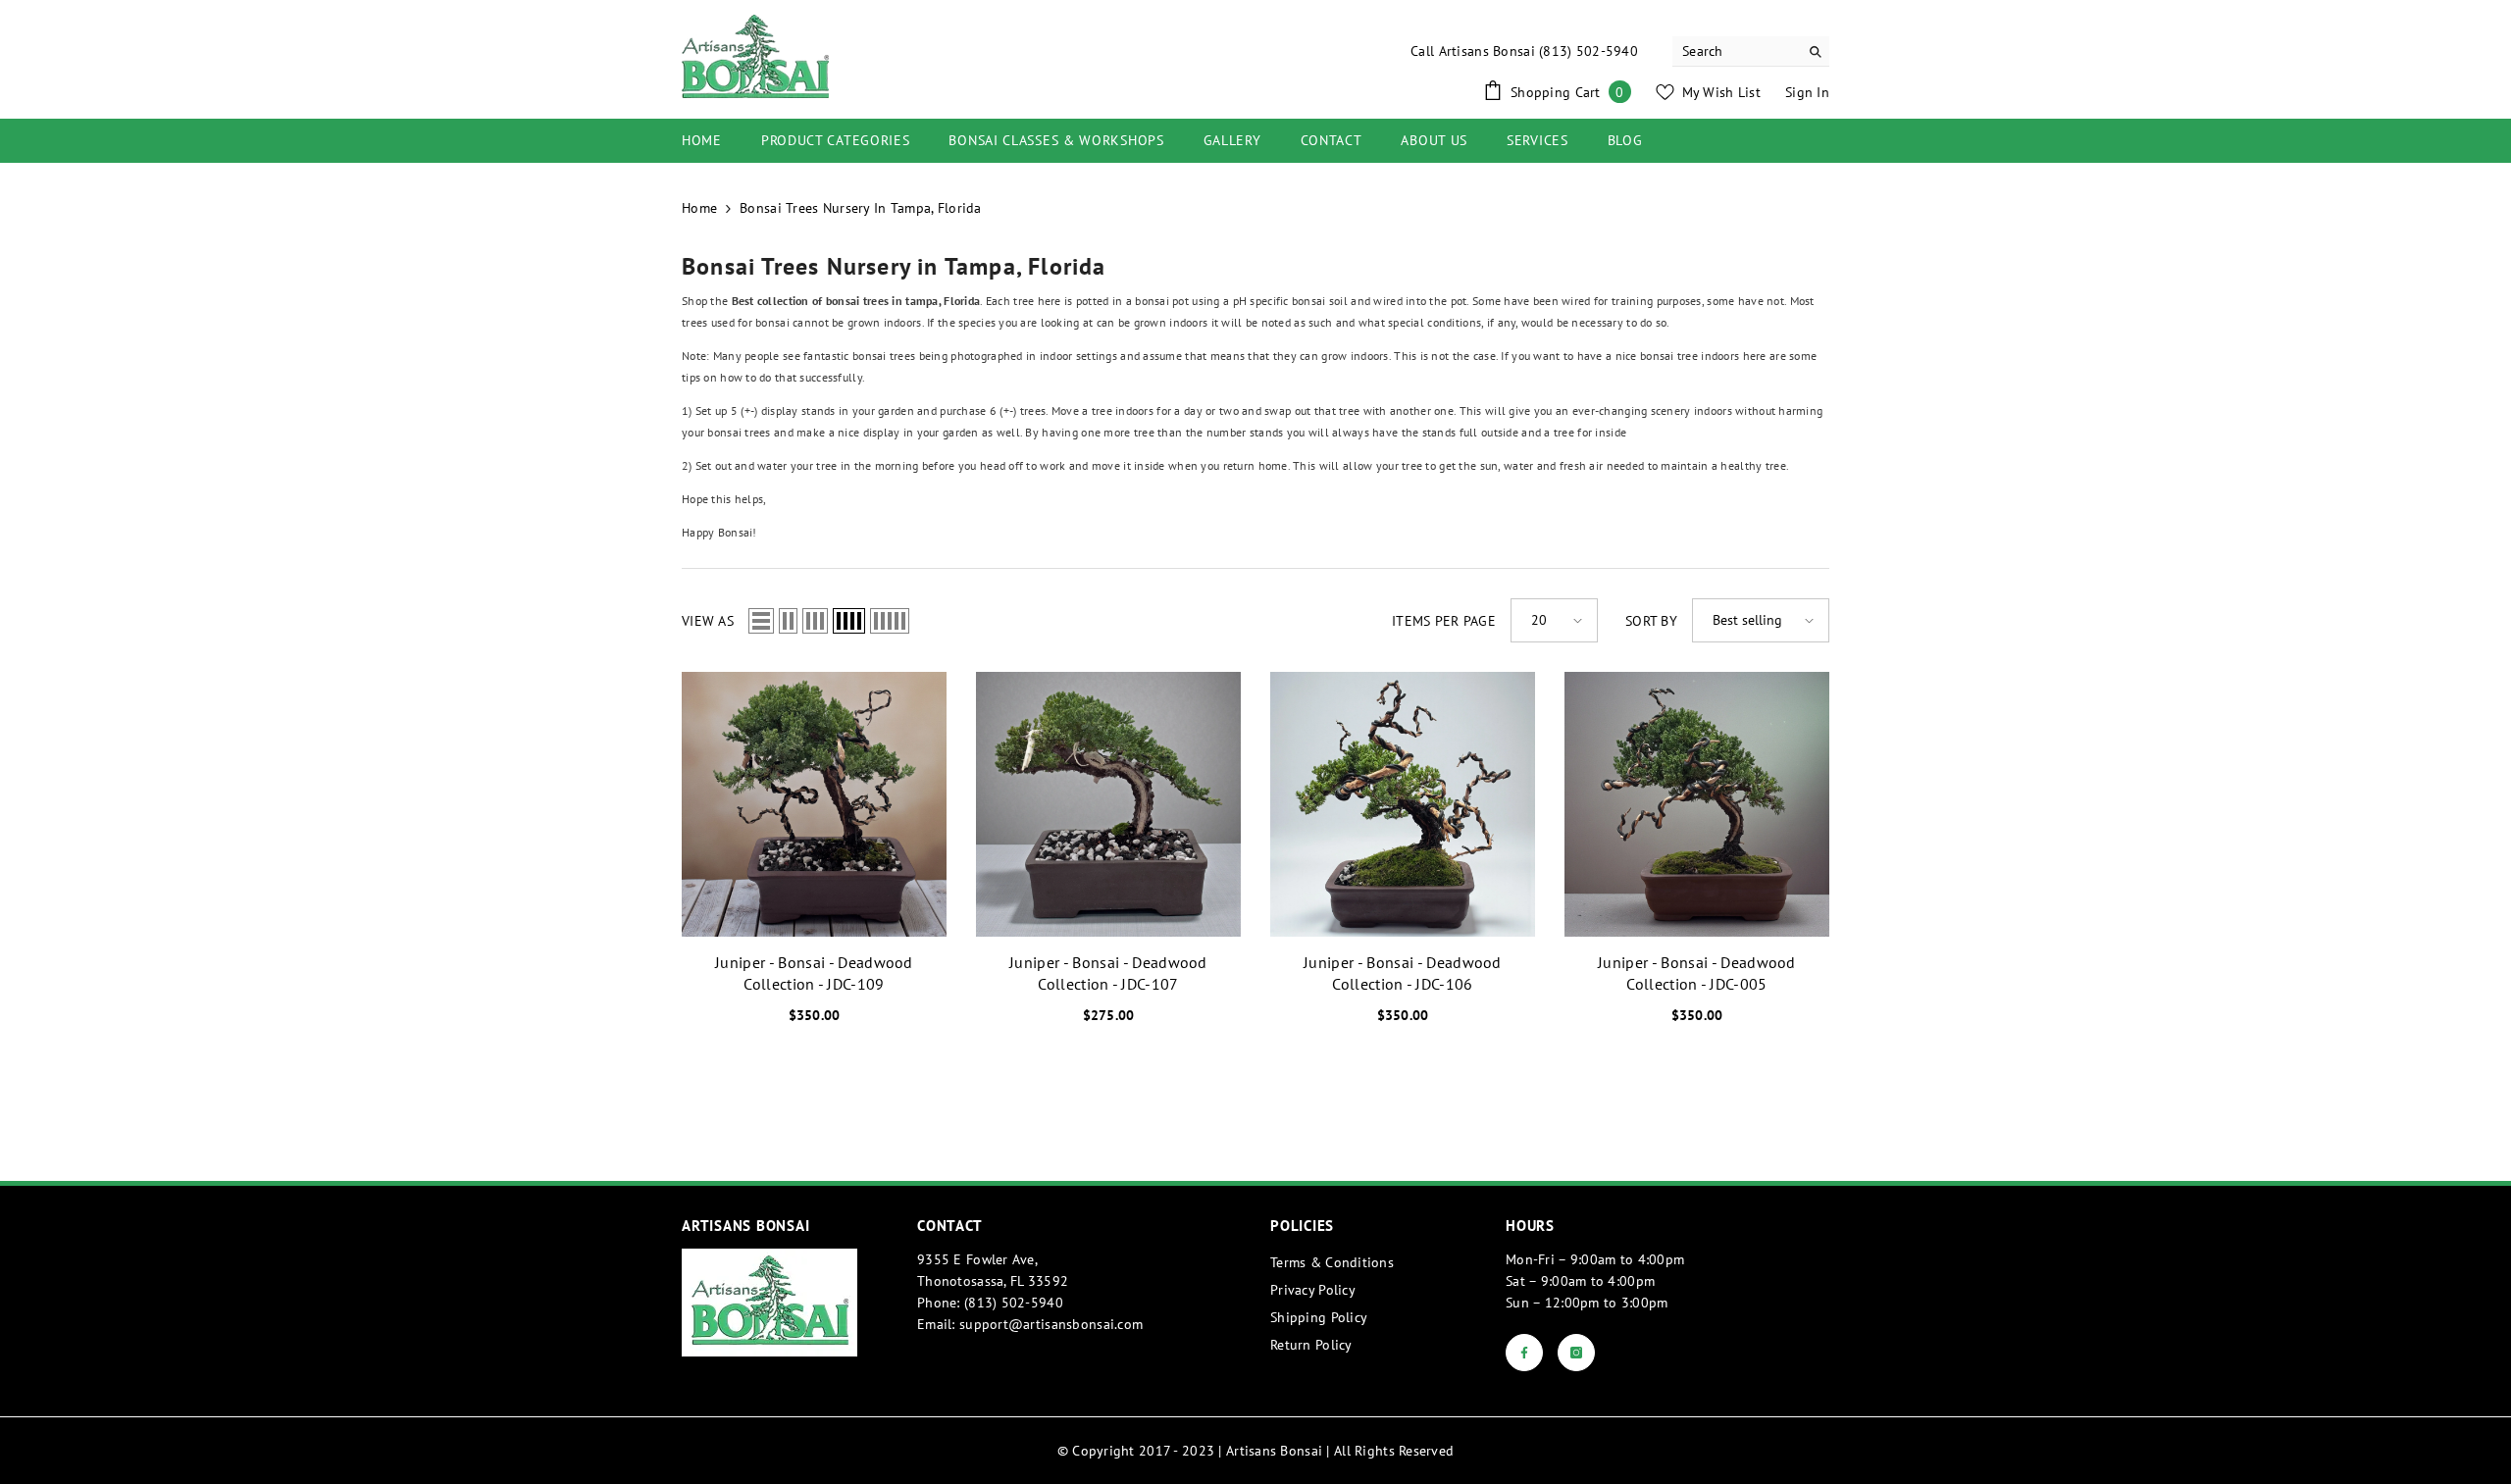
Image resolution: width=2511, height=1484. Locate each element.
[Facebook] (1524, 1353)
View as (708, 621)
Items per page (1444, 621)
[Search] (1751, 51)
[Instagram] (1576, 1353)
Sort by (1651, 621)
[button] (761, 621)
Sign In (1807, 92)
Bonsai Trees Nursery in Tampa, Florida (861, 208)
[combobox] (1736, 51)
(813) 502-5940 (1589, 51)
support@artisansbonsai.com (1051, 1324)
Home (699, 208)
